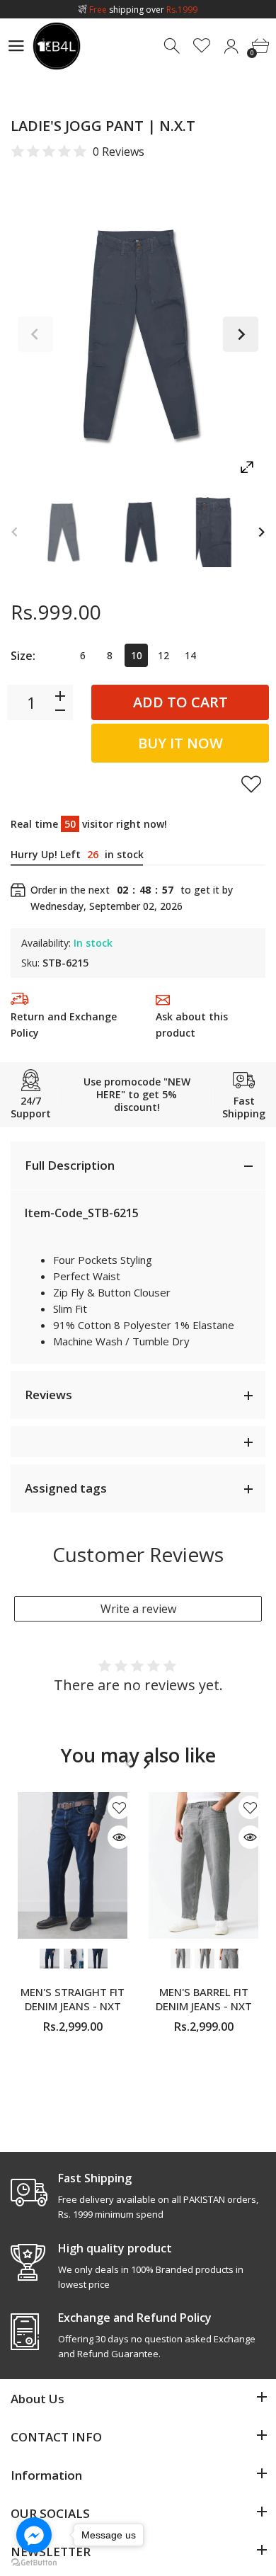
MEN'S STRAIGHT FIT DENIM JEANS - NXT (73, 1998)
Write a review (138, 1609)
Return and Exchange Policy (64, 1025)
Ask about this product (192, 1025)
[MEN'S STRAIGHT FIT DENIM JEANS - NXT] (73, 1865)
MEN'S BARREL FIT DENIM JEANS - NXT (204, 1998)
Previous (35, 334)
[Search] (173, 46)
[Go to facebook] (34, 2535)
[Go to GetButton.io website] (34, 2562)
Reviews (48, 1395)
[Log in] (231, 46)
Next (241, 334)
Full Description (70, 1165)
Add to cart (180, 702)
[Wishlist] (202, 46)
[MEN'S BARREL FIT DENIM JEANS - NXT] (203, 1865)
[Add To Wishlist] (251, 784)
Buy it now (180, 743)
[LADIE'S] (63, 532)
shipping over (143, 10)
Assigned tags (66, 1488)
